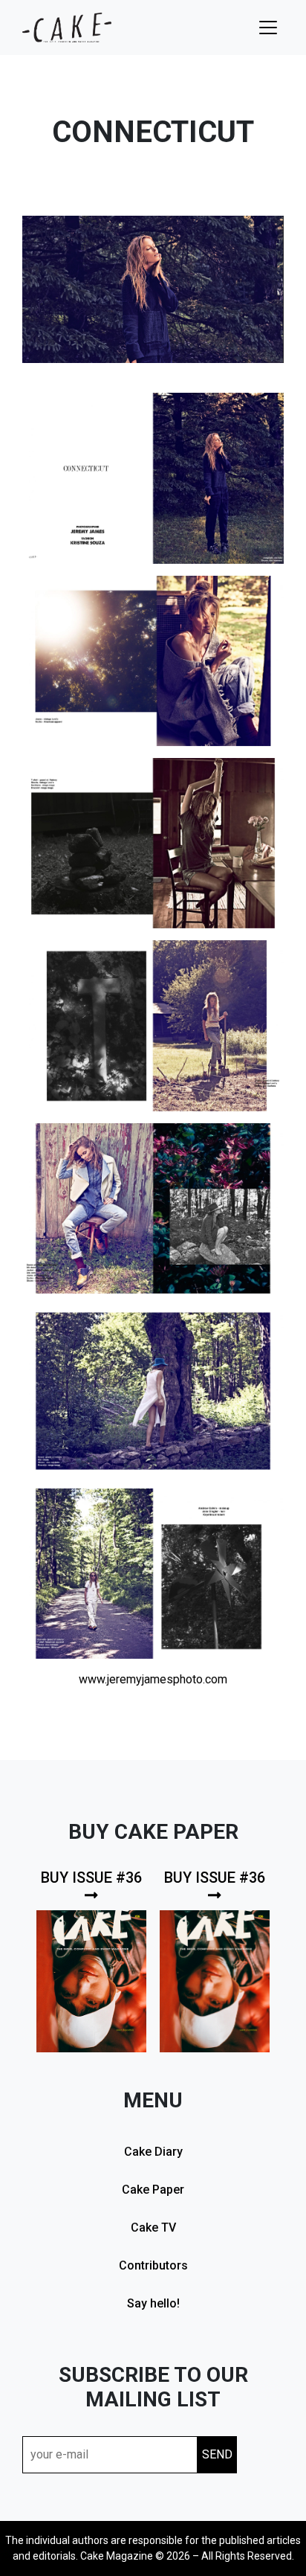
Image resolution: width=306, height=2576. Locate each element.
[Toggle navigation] (268, 28)
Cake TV (153, 2227)
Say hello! (153, 2303)
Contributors (153, 2265)
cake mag (67, 28)
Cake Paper (153, 2190)
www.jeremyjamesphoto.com (153, 1679)
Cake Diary (153, 2152)
